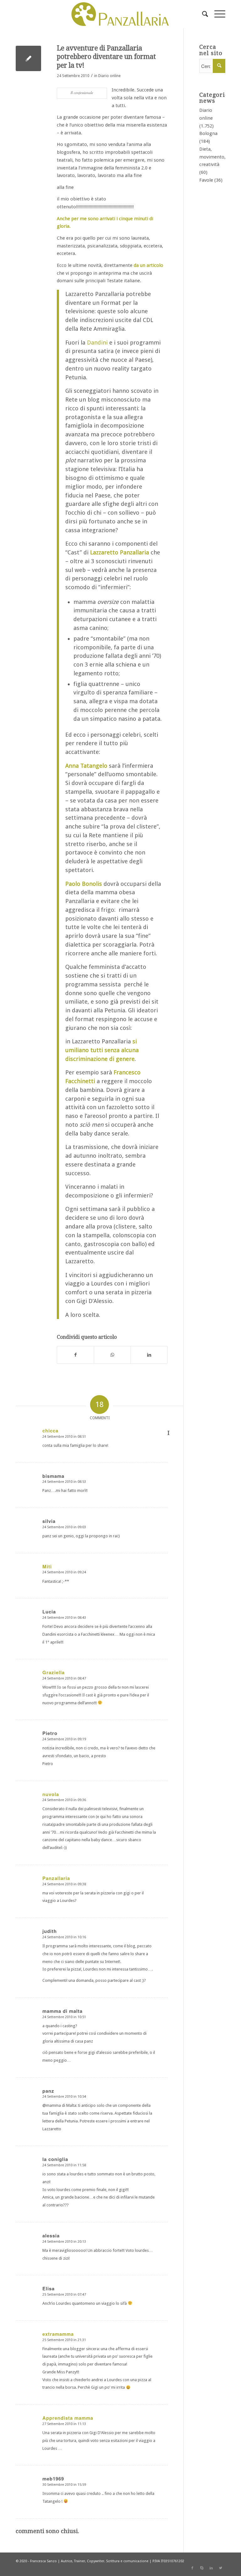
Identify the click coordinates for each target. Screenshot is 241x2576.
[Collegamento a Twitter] (221, 2568)
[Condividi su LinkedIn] (149, 1355)
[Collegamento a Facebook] (192, 2568)
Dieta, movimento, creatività (212, 157)
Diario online (109, 76)
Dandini (97, 343)
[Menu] (217, 14)
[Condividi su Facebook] (75, 1355)
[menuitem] (202, 14)
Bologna (208, 133)
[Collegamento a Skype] (202, 2568)
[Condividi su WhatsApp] (112, 1355)
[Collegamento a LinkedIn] (211, 2568)
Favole (206, 180)
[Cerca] (202, 14)
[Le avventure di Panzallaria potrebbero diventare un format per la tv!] (28, 58)
